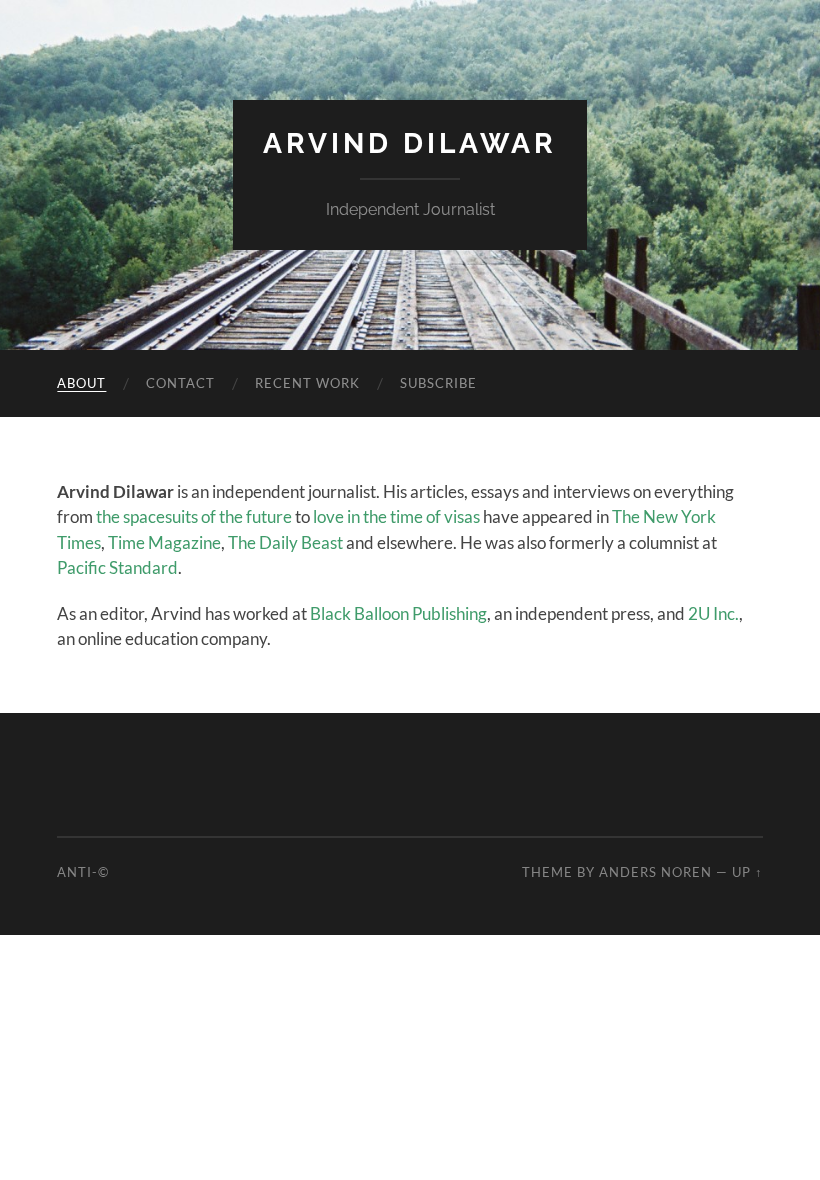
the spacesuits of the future (194, 516)
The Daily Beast (285, 542)
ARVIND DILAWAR (410, 143)
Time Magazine (164, 542)
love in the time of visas (396, 516)
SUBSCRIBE (438, 383)
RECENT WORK (307, 383)
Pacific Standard (117, 567)
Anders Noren (655, 872)
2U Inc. (713, 613)
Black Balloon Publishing (398, 613)
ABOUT (81, 383)
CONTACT (180, 383)
